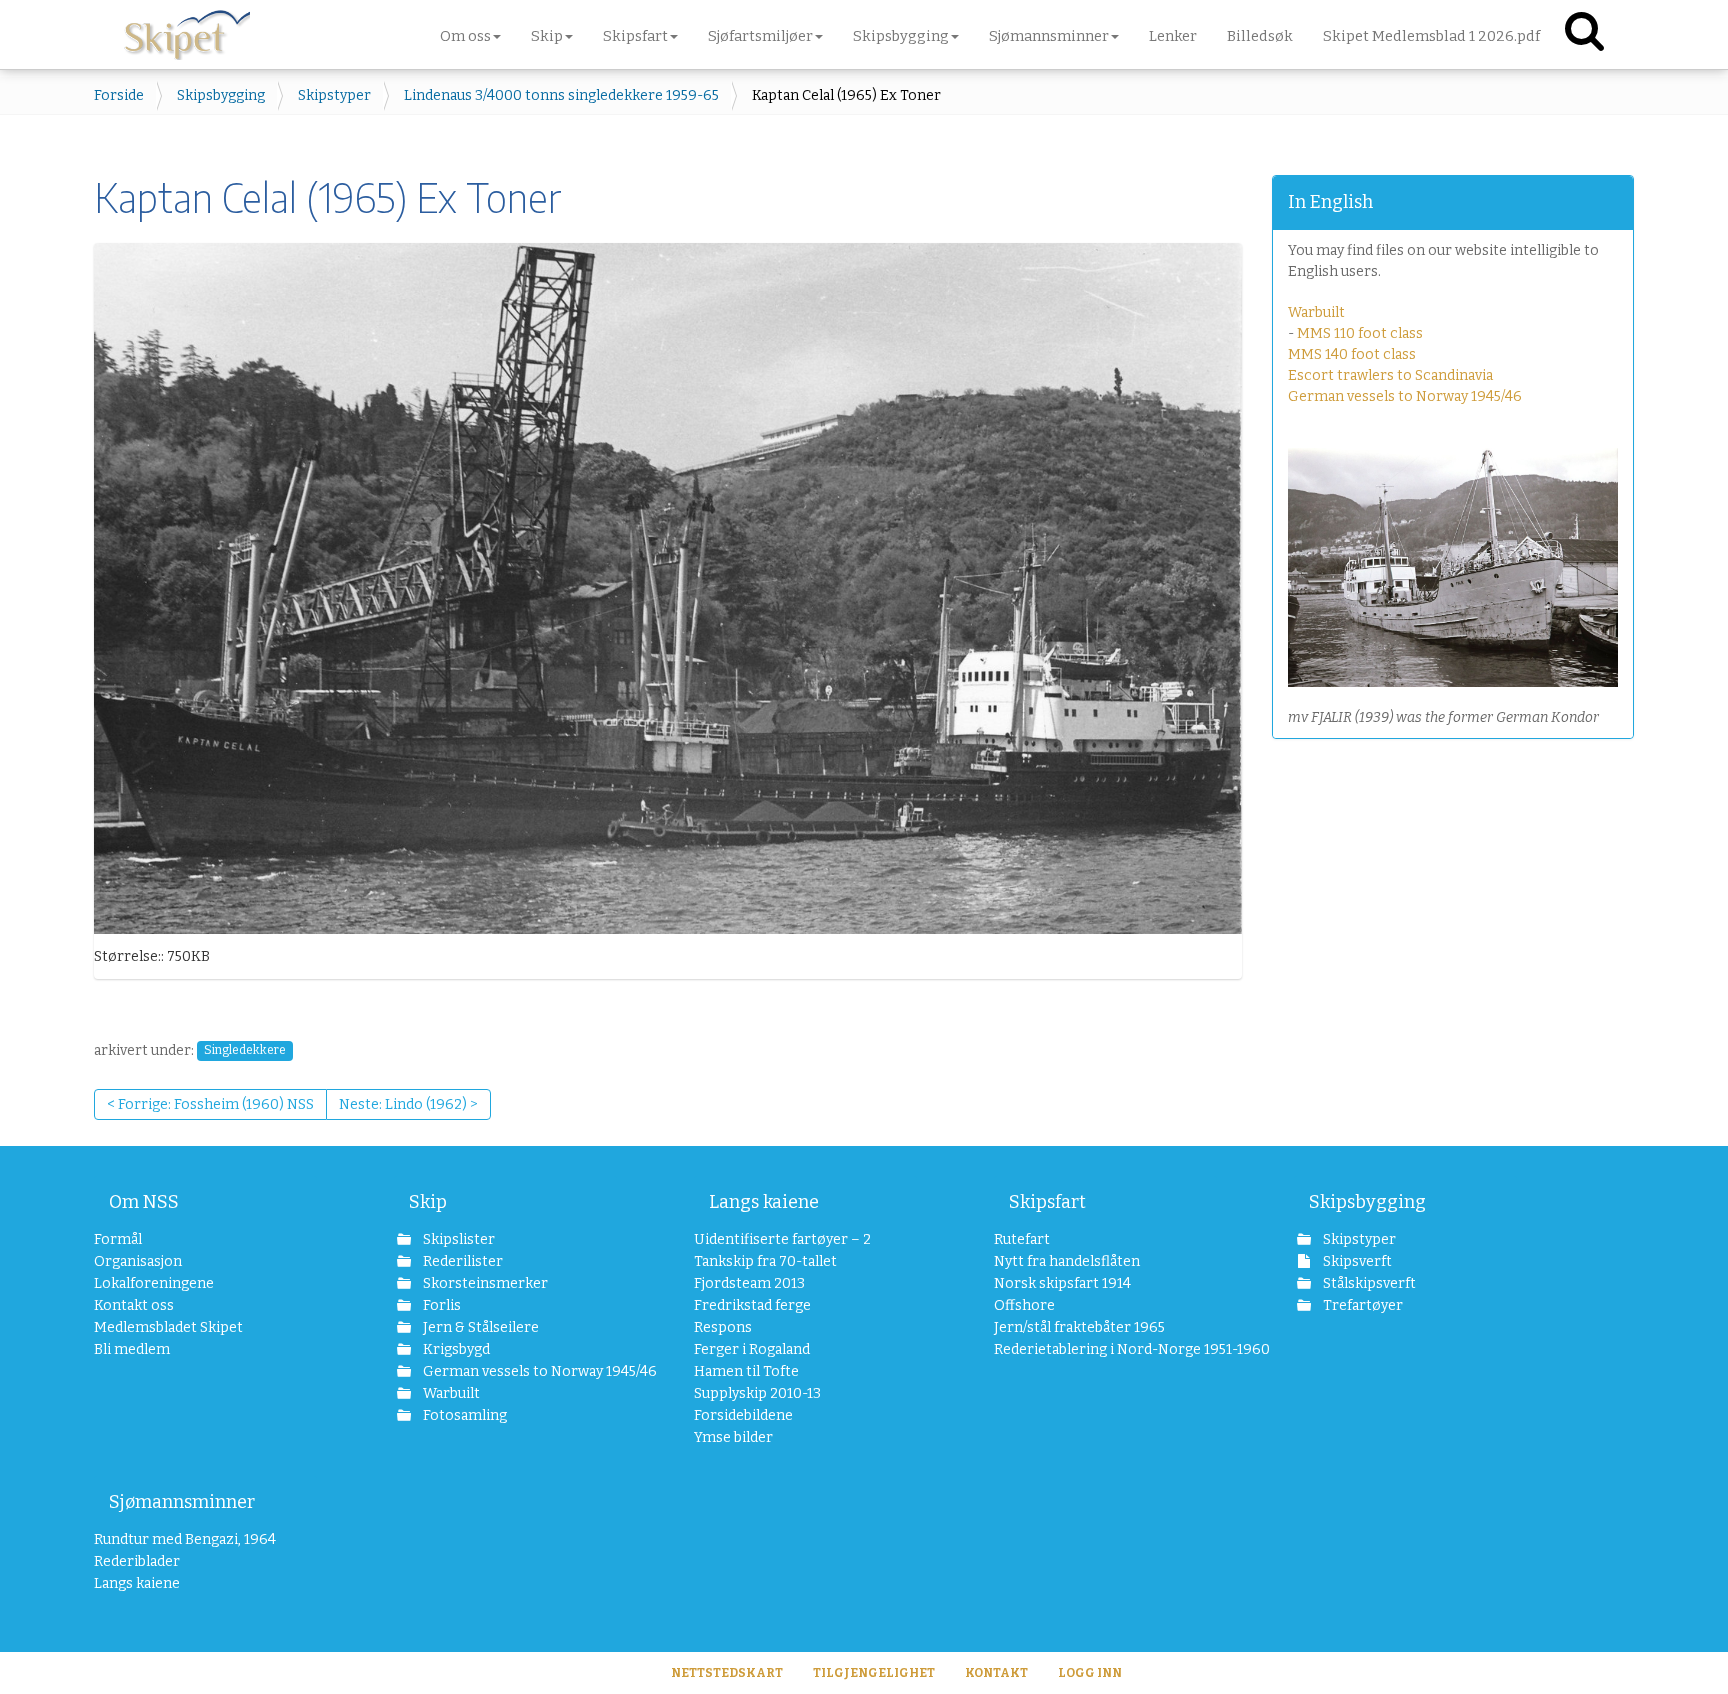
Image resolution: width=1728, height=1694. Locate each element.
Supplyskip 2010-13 (757, 1393)
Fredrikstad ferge (752, 1305)
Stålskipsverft (1368, 1283)
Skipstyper (334, 95)
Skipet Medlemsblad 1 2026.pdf (1431, 36)
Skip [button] (547, 36)
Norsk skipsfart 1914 (1062, 1283)
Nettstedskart (727, 1673)
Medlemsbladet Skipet (168, 1327)
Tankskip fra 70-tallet (765, 1261)
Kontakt (996, 1673)
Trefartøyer (1361, 1305)
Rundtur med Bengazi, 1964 (185, 1539)
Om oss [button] (465, 36)
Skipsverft (1356, 1261)
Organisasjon (138, 1261)
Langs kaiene (764, 1202)
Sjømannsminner (182, 1502)
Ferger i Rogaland (752, 1349)
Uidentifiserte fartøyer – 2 (782, 1239)
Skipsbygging (221, 95)
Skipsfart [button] (635, 36)
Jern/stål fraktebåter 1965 (1079, 1327)
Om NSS (144, 1202)
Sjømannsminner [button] (1049, 36)
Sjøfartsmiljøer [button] (760, 36)
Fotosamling (463, 1415)
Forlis (440, 1305)
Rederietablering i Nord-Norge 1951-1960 (1105, 1349)
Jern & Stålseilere (479, 1327)
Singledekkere (245, 1051)
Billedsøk (1260, 36)
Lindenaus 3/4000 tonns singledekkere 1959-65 (561, 95)
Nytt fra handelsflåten (1067, 1261)
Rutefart (1022, 1239)
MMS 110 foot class (1360, 333)
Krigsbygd (455, 1349)
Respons (723, 1327)
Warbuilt (1316, 312)
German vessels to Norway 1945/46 (1405, 396)
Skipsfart (1047, 1202)
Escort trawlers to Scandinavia (1390, 375)
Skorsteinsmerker (484, 1283)
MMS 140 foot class (1352, 354)
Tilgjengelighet (874, 1673)
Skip (428, 1202)
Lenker (1173, 36)
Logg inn (1090, 1673)
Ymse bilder (733, 1437)
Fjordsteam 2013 (749, 1283)
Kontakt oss (134, 1305)
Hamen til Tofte (746, 1371)
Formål (118, 1239)
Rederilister (461, 1261)
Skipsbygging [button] (901, 36)
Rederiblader (137, 1561)
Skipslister (457, 1239)
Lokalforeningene (154, 1283)
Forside (119, 95)
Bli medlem (132, 1349)
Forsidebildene (743, 1415)
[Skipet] (187, 30)
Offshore (1024, 1305)
